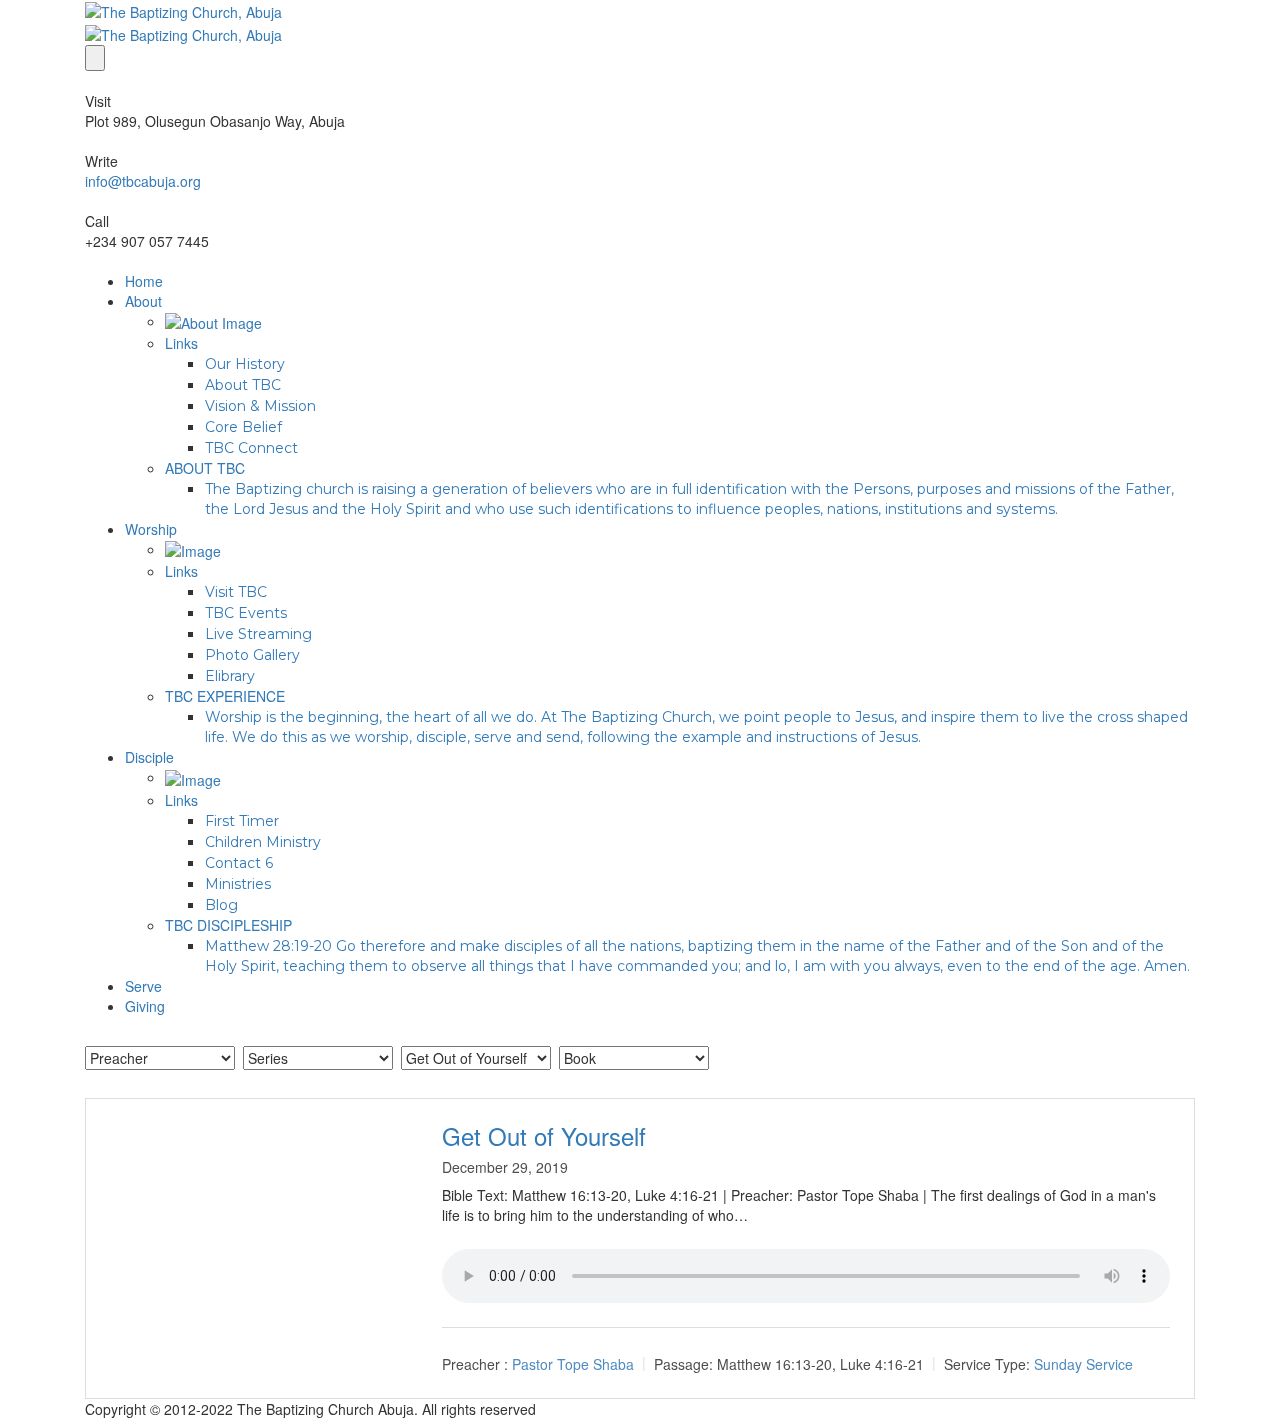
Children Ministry (263, 842)
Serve (143, 986)
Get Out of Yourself (544, 1135)
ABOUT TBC (205, 468)
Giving (145, 1006)
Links (181, 343)
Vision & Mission (260, 406)
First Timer (242, 821)
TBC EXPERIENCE (225, 696)
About (143, 301)
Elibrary (230, 676)
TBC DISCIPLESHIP (228, 925)
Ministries (238, 884)
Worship (151, 529)
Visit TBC (236, 592)
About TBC (243, 385)
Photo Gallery (252, 655)
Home (144, 281)
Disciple (149, 757)
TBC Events (246, 613)
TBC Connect (251, 448)
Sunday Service (1083, 1364)
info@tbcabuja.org (143, 181)
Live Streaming (258, 634)
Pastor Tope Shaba (573, 1364)
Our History (245, 364)
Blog (221, 905)
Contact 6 (239, 863)
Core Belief (243, 427)
